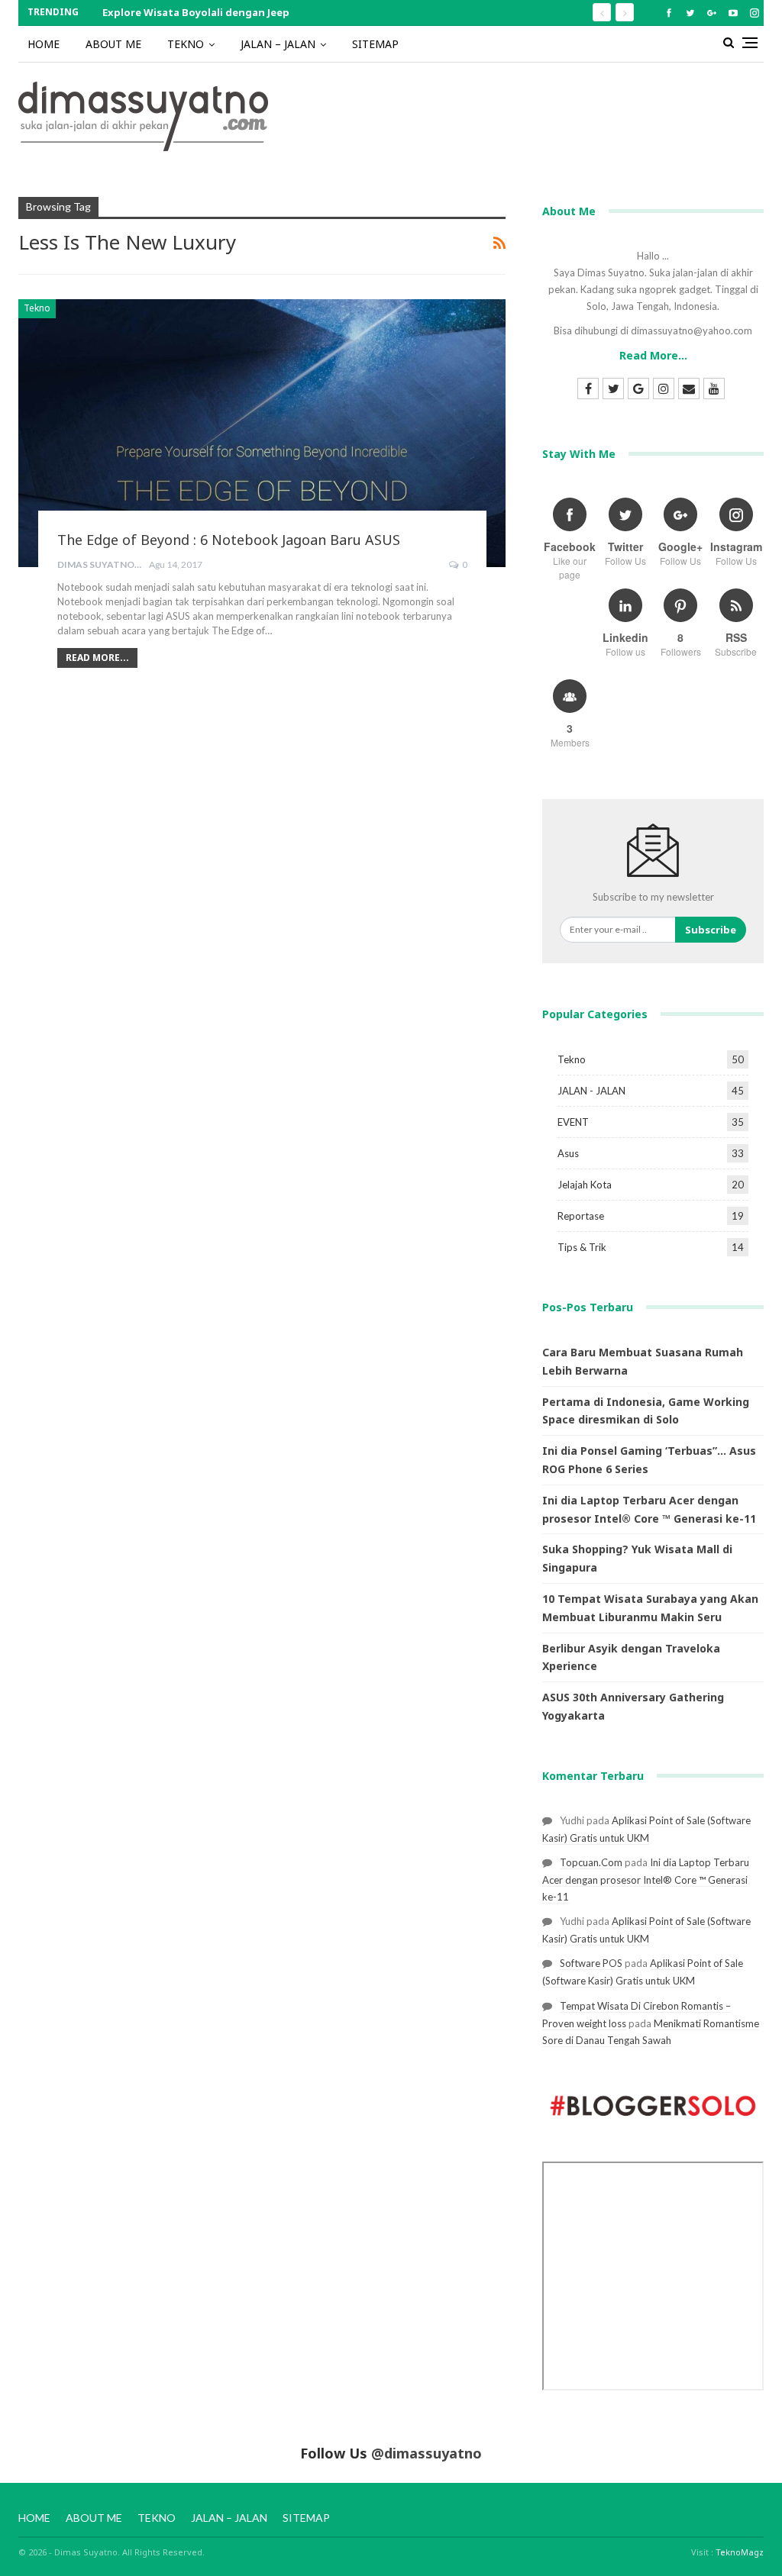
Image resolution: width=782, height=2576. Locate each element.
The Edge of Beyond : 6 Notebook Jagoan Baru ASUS (229, 540)
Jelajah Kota (585, 1185)
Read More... (97, 658)
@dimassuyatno (427, 2453)
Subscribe (711, 930)
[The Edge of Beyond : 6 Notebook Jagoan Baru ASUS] (262, 433)
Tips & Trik (582, 1247)
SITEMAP (375, 44)
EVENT (573, 1122)
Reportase (581, 1216)
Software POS (591, 1963)
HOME (44, 44)
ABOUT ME (113, 44)
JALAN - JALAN (591, 1091)
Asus (568, 1153)
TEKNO (186, 44)
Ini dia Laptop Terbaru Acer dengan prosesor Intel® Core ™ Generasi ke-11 (646, 1880)
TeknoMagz (740, 2552)
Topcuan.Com (591, 1862)
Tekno (37, 308)
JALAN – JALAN (278, 44)
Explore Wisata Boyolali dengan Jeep (196, 12)
